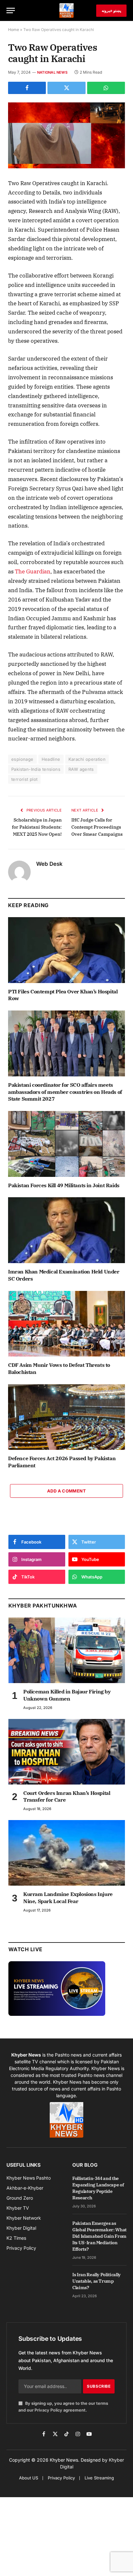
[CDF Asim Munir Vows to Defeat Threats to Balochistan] (66, 1324)
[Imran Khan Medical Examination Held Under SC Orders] (66, 1230)
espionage (22, 759)
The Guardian (33, 571)
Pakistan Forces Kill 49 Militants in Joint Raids (64, 1185)
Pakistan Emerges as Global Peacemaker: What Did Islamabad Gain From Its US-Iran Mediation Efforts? (99, 2236)
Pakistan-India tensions (36, 769)
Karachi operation (87, 759)
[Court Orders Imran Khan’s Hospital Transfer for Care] (67, 1752)
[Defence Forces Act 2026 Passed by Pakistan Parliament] (66, 1417)
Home (14, 30)
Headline (51, 759)
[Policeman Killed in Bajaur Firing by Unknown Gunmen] (67, 1650)
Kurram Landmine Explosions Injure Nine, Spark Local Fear (68, 1898)
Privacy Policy (48, 2410)
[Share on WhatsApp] (106, 88)
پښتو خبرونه (111, 10)
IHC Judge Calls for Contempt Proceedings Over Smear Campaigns (97, 827)
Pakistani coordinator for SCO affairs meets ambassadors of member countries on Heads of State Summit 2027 (65, 1092)
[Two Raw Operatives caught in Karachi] (66, 135)
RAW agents (81, 769)
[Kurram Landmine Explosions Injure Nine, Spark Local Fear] (67, 1853)
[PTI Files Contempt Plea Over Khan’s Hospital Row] (66, 950)
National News (52, 72)
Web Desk (49, 864)
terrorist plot (24, 779)
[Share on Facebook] (27, 88)
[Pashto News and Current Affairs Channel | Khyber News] (66, 10)
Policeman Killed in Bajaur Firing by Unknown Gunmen (67, 1695)
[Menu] (11, 10)
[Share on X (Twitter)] (66, 88)
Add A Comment (66, 1491)
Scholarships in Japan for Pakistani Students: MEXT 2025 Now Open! (37, 827)
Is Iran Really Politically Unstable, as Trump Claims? (97, 2281)
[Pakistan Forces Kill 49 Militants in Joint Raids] (66, 1144)
